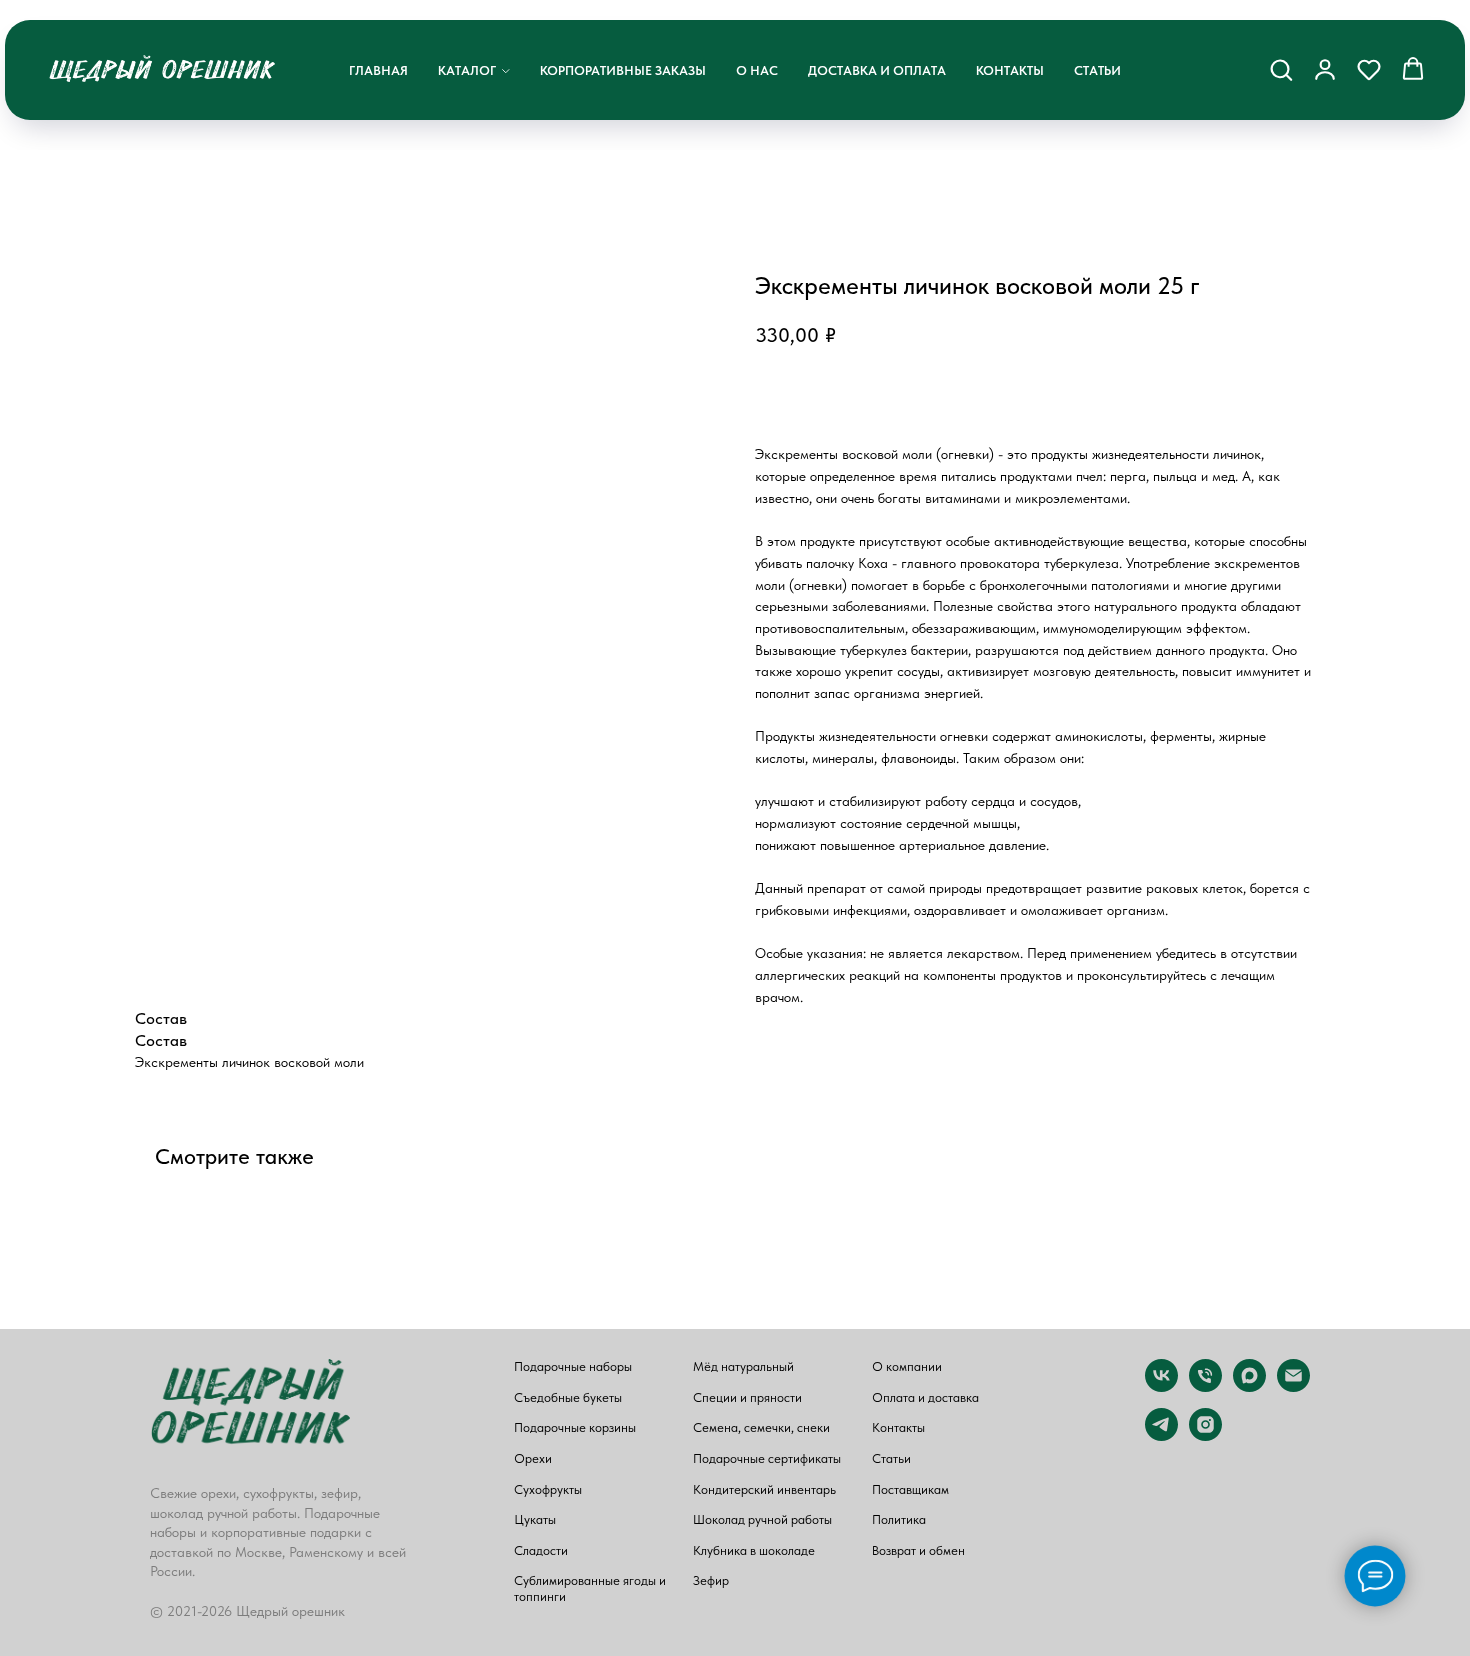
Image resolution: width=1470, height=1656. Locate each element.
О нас (757, 70)
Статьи (1097, 70)
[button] (1281, 69)
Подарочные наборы (573, 1366)
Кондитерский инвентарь (764, 1489)
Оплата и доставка (925, 1397)
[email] (1293, 1386)
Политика (899, 1519)
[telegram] (1161, 1435)
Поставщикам (910, 1489)
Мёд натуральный (743, 1366)
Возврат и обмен (918, 1550)
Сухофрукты (548, 1489)
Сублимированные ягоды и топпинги (590, 1588)
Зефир (711, 1580)
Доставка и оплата (877, 70)
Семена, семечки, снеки (761, 1427)
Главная (378, 70)
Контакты (1010, 70)
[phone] (1205, 1386)
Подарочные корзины (575, 1427)
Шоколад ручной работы (762, 1519)
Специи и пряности (747, 1397)
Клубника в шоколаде (754, 1550)
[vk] (1161, 1386)
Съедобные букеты (568, 1397)
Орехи (533, 1458)
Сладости (541, 1550)
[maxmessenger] (1249, 1386)
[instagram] (1205, 1435)
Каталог (467, 70)
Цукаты (535, 1519)
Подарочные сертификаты (767, 1458)
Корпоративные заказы (623, 70)
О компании (907, 1366)
